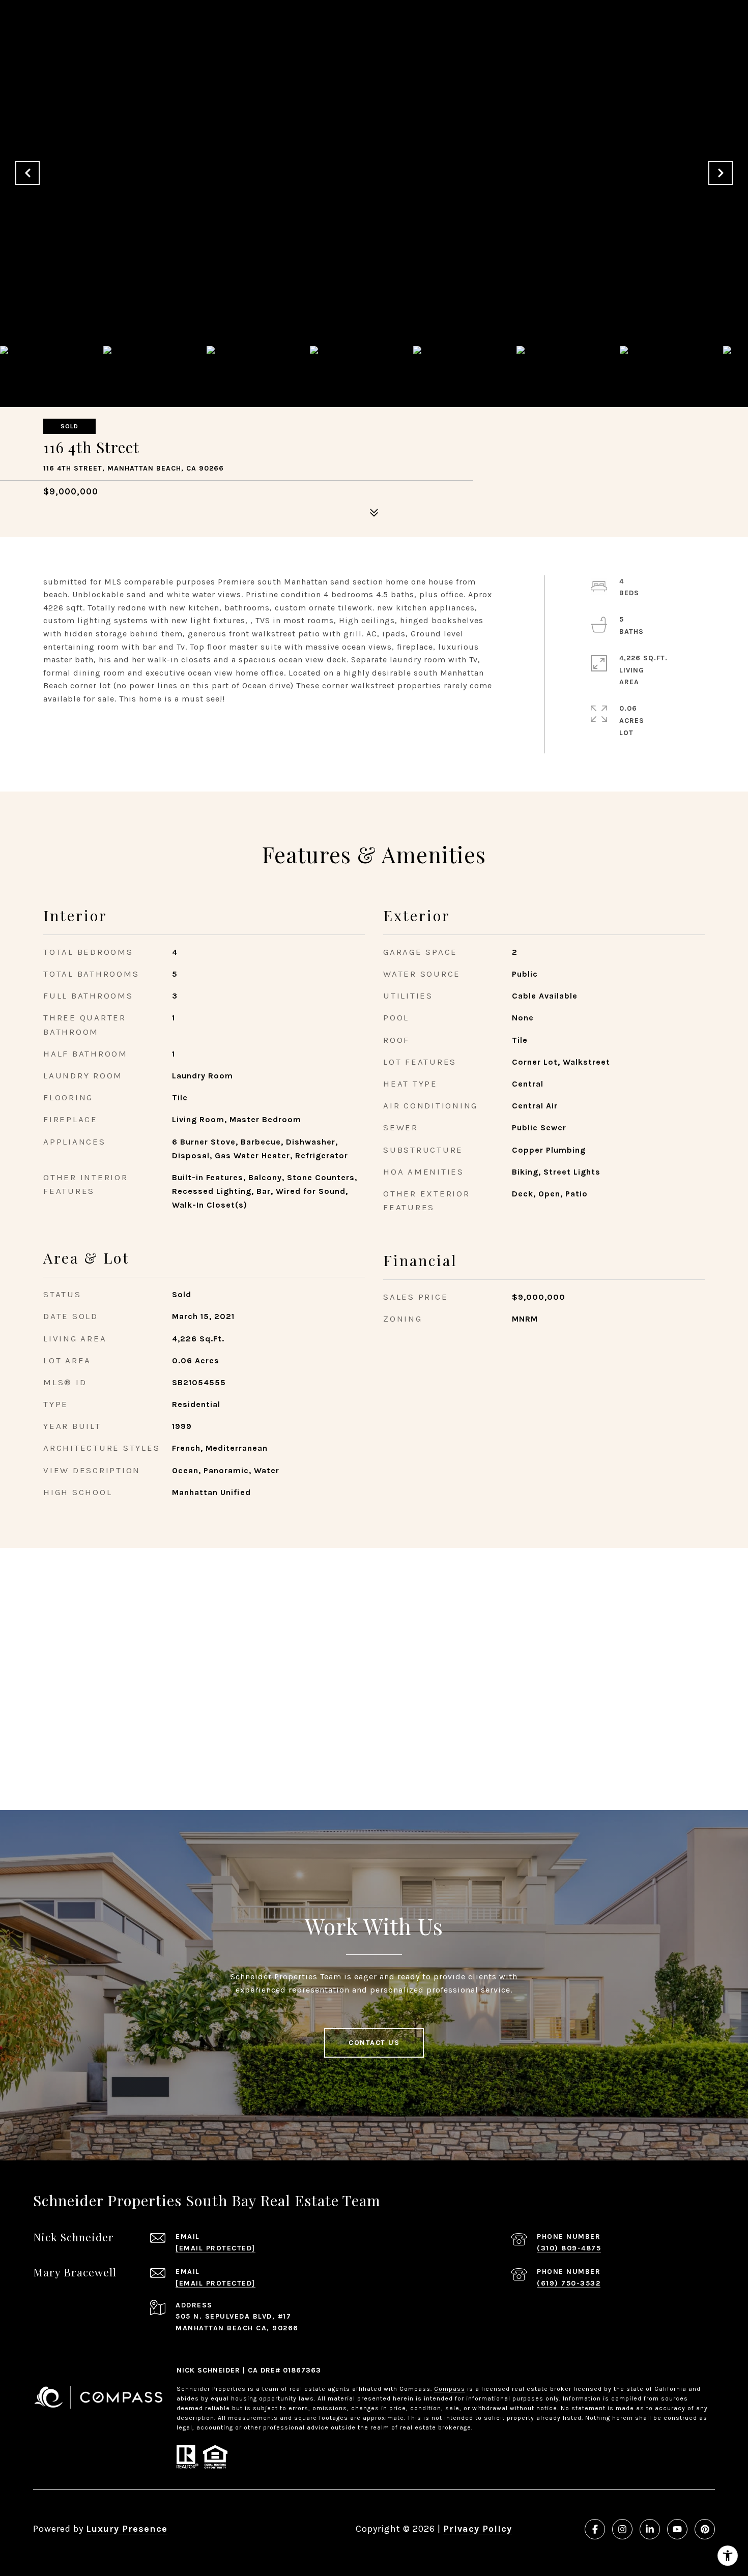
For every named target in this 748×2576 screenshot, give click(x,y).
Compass (450, 2389)
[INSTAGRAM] (622, 2529)
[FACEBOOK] (595, 2529)
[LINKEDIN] (650, 2529)
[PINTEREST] (705, 2529)
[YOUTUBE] (677, 2529)
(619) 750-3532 (569, 2283)
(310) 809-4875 (569, 2248)
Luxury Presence (127, 2529)
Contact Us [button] (374, 2043)
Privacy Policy (478, 2529)
